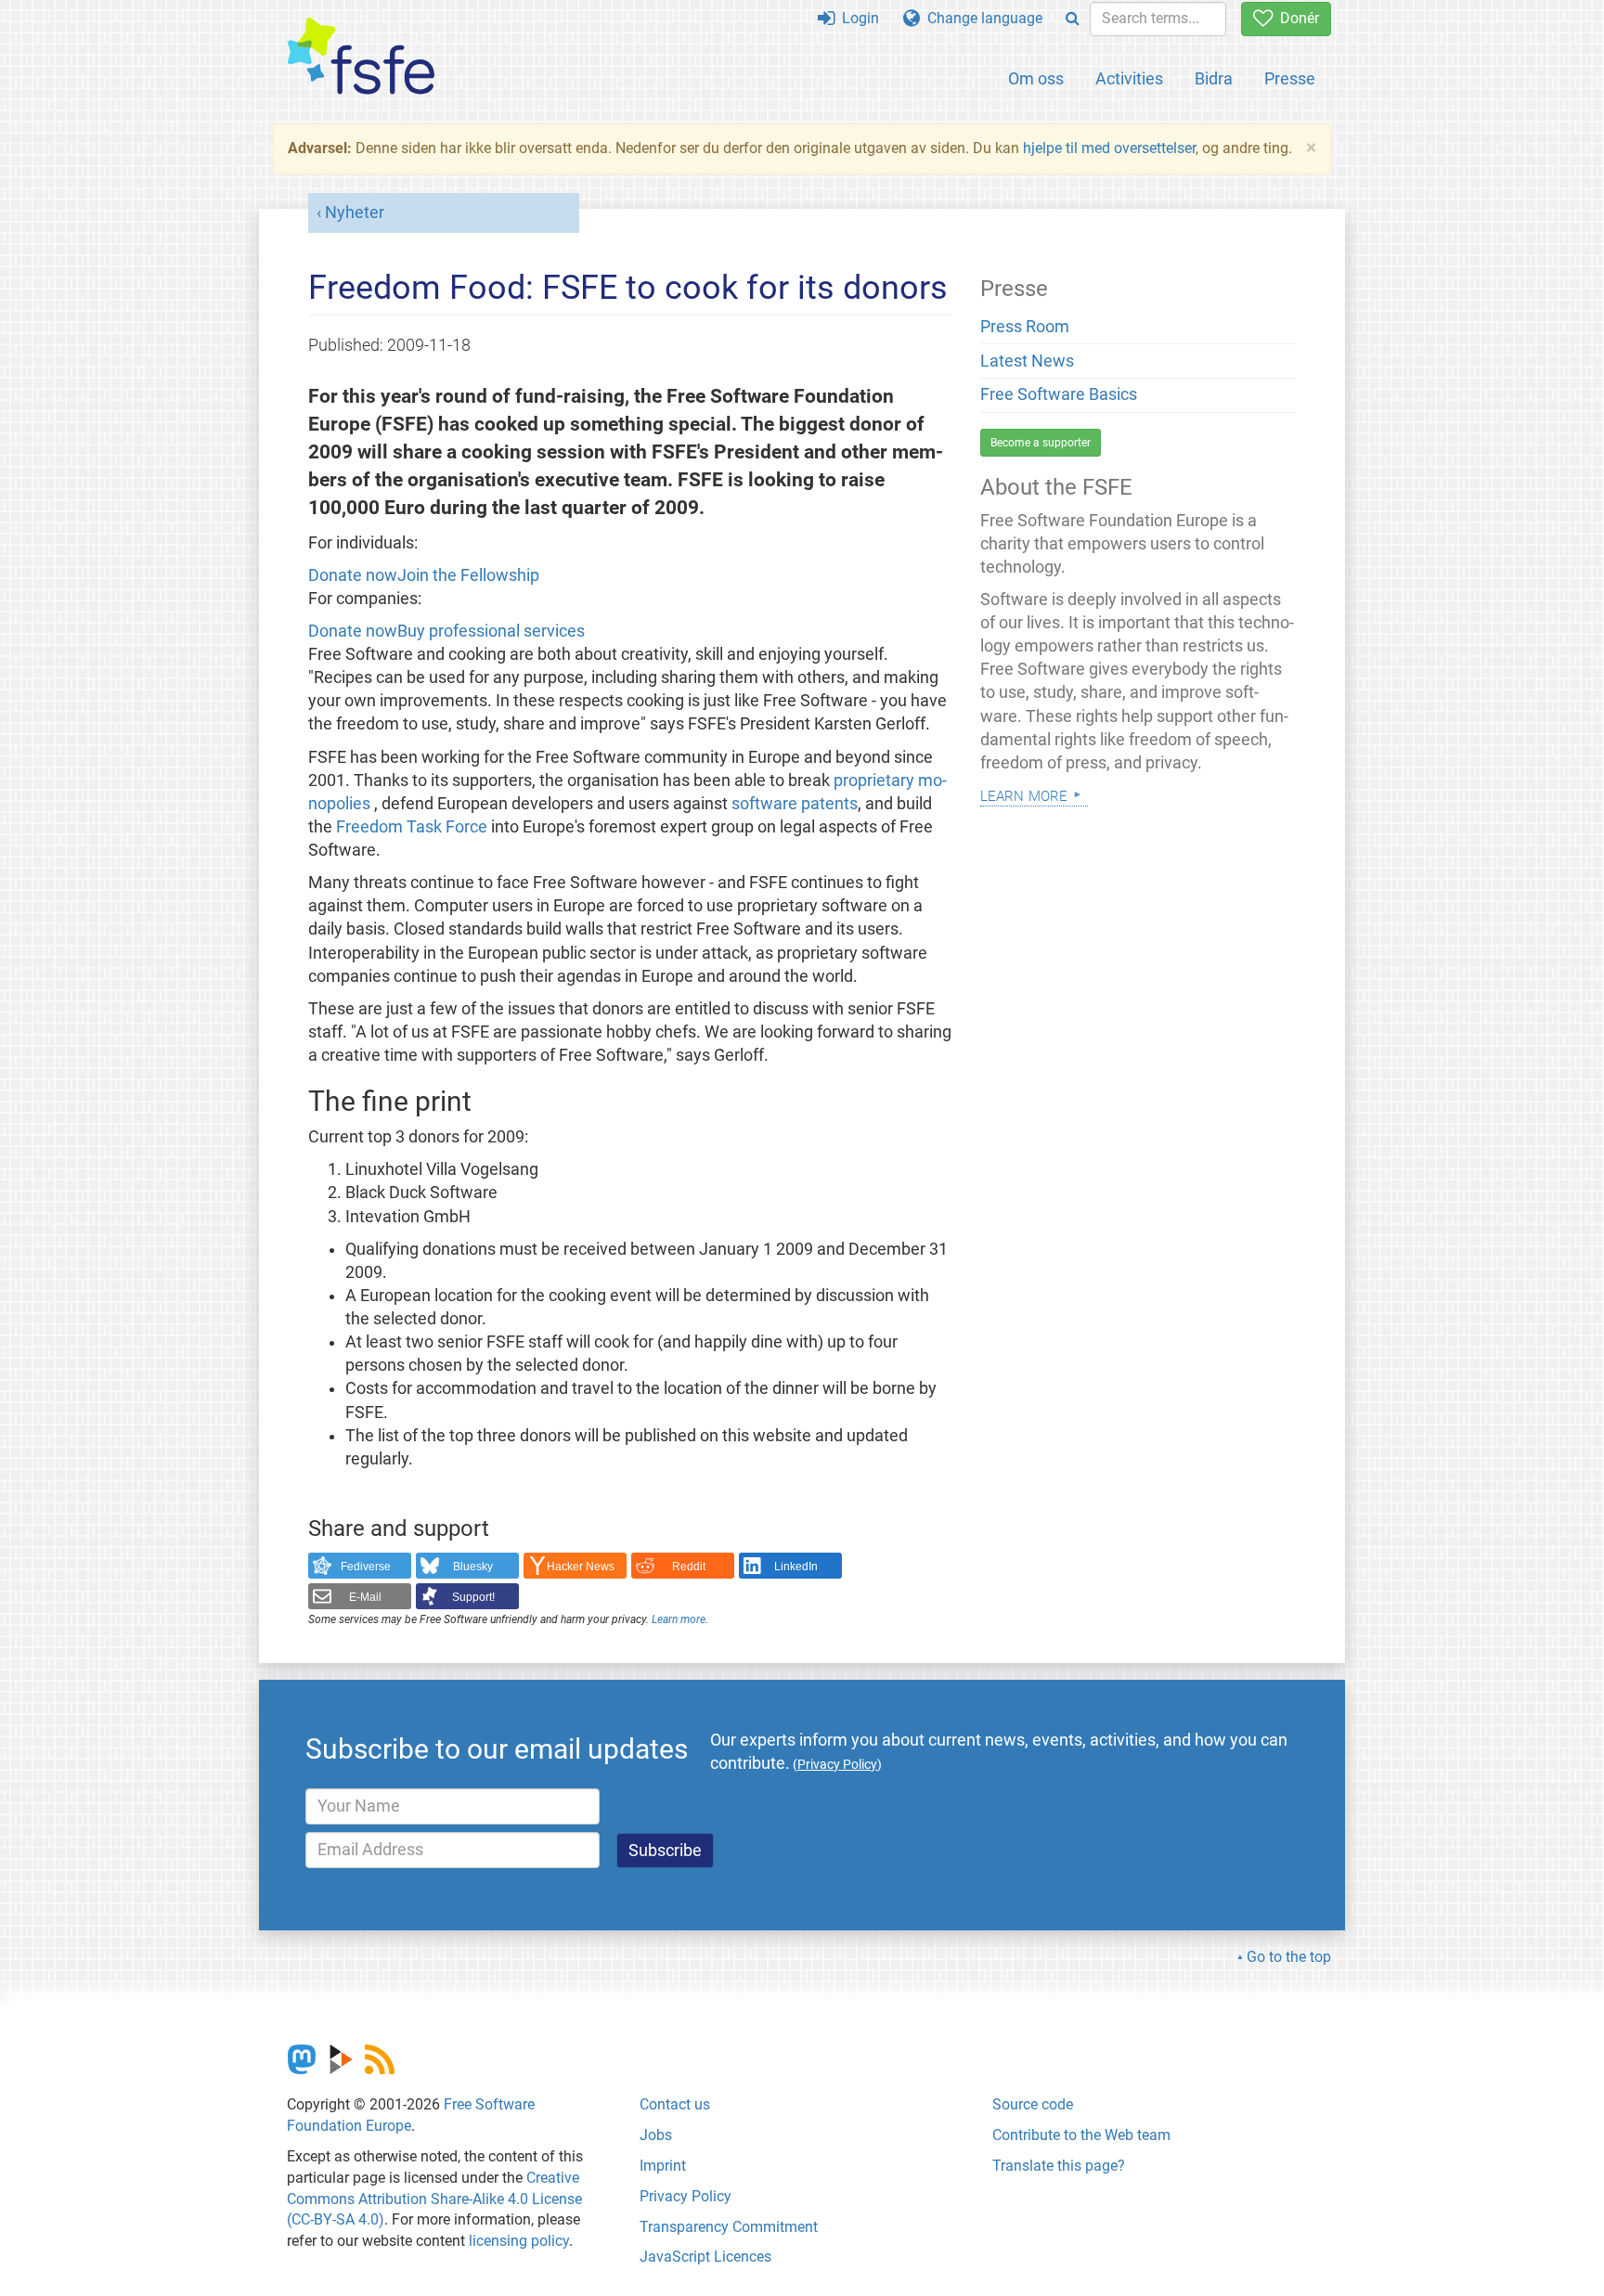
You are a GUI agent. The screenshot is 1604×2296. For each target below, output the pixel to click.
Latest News (1027, 361)
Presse (1290, 78)
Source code (1033, 2104)
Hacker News (581, 1567)
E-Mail (365, 1597)
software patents (795, 804)
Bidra (1214, 78)
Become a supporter (1041, 443)
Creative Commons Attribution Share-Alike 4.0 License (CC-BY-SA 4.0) (434, 2199)
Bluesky (473, 1567)
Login (857, 18)
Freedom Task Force (412, 827)
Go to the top (1289, 1957)
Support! (473, 1597)
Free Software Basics (1059, 394)
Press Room (1025, 327)
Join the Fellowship (468, 575)
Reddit (689, 1567)
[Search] (1073, 19)
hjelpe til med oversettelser (1109, 148)
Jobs (656, 2135)
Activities (1129, 78)
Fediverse (366, 1567)
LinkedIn (796, 1567)
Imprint (663, 2166)
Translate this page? (1059, 2166)
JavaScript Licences (705, 2257)
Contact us (675, 2104)
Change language (981, 18)
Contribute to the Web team (1081, 2135)
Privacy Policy (686, 2196)
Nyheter (355, 213)
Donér (1296, 18)
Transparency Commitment (729, 2227)
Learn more (679, 1619)
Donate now (353, 575)
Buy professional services (491, 631)
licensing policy (519, 2241)
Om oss (1036, 78)
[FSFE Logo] (361, 57)
